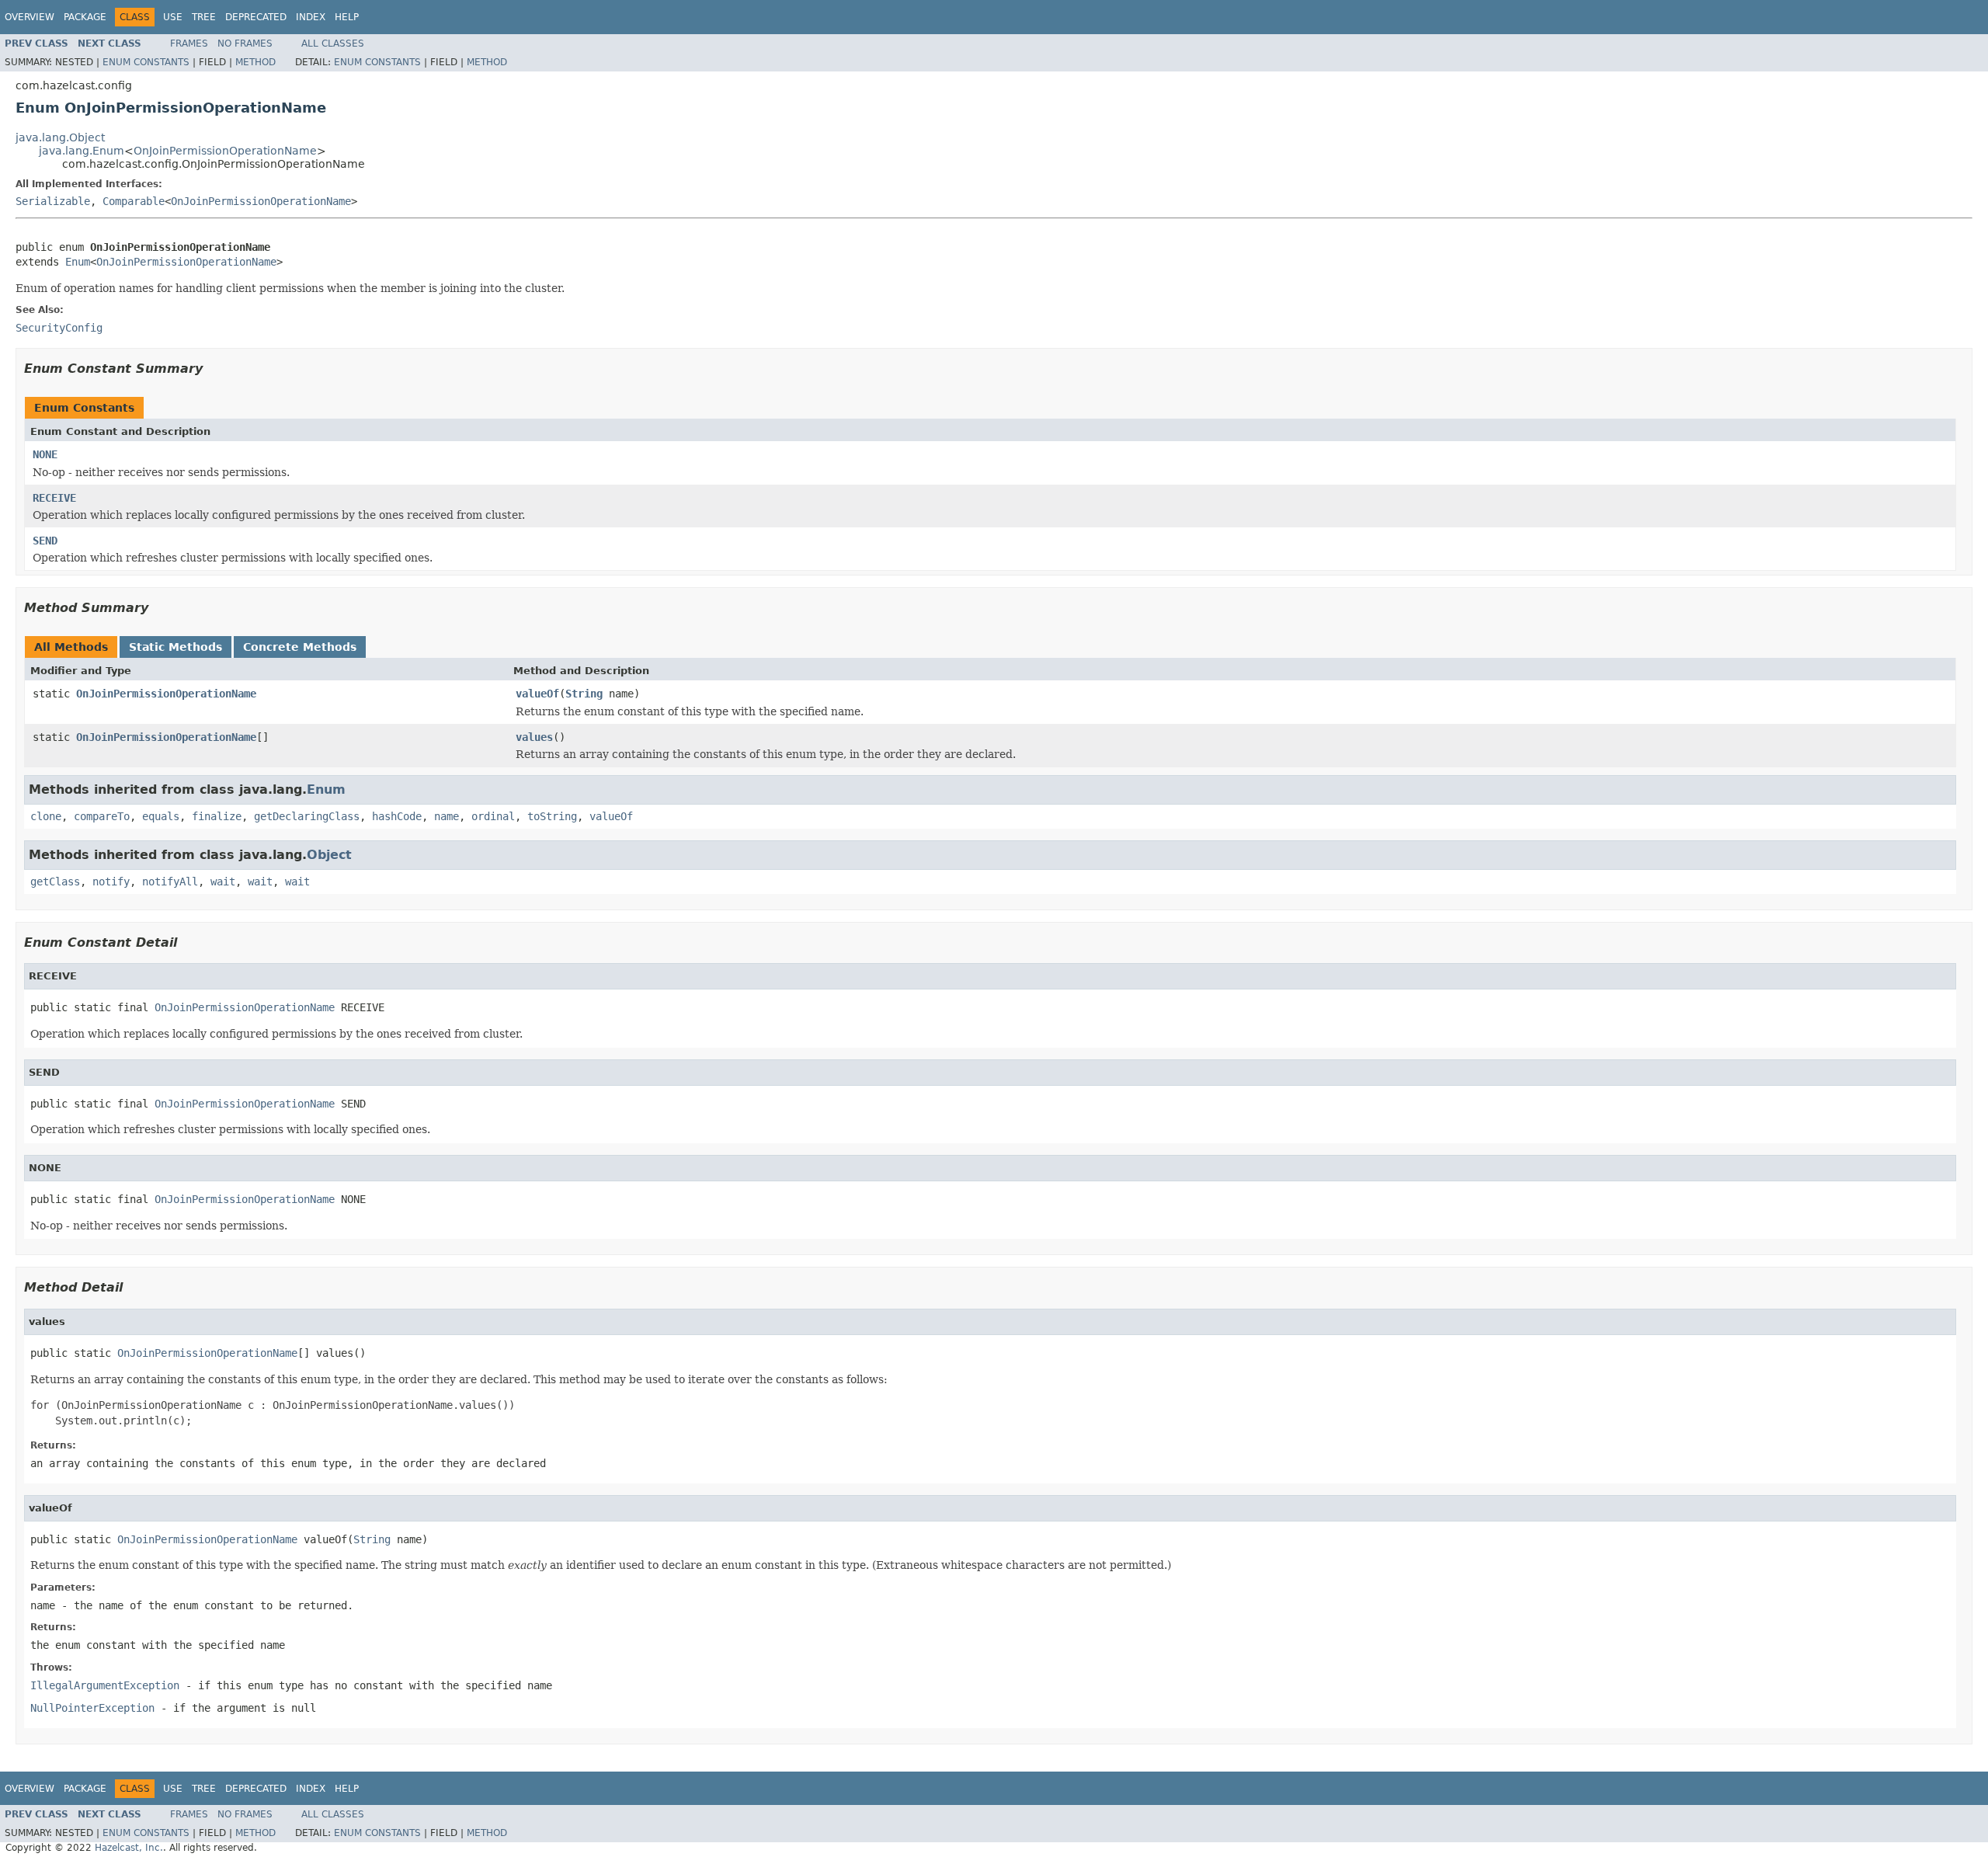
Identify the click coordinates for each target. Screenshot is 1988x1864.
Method (255, 62)
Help (347, 17)
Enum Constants (146, 62)
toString (552, 816)
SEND (45, 541)
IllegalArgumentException (105, 1685)
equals (161, 816)
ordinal (493, 816)
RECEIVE (54, 498)
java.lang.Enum (82, 151)
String (584, 694)
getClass (55, 882)
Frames (189, 43)
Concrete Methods (300, 647)
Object (329, 855)
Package (85, 17)
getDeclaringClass (307, 816)
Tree (204, 17)
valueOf (537, 694)
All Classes (333, 43)
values (534, 737)
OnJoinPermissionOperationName (225, 151)
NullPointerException (92, 1708)
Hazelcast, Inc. (129, 1848)
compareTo (102, 816)
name (447, 816)
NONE (45, 454)
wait (223, 882)
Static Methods (176, 647)
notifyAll (170, 882)
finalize (217, 816)
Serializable (53, 201)
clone (46, 816)
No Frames (245, 43)
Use (173, 17)
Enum (78, 262)
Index (311, 17)
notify (111, 882)
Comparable (134, 201)
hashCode (397, 816)
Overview (30, 17)
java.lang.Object (60, 137)
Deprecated (256, 17)
